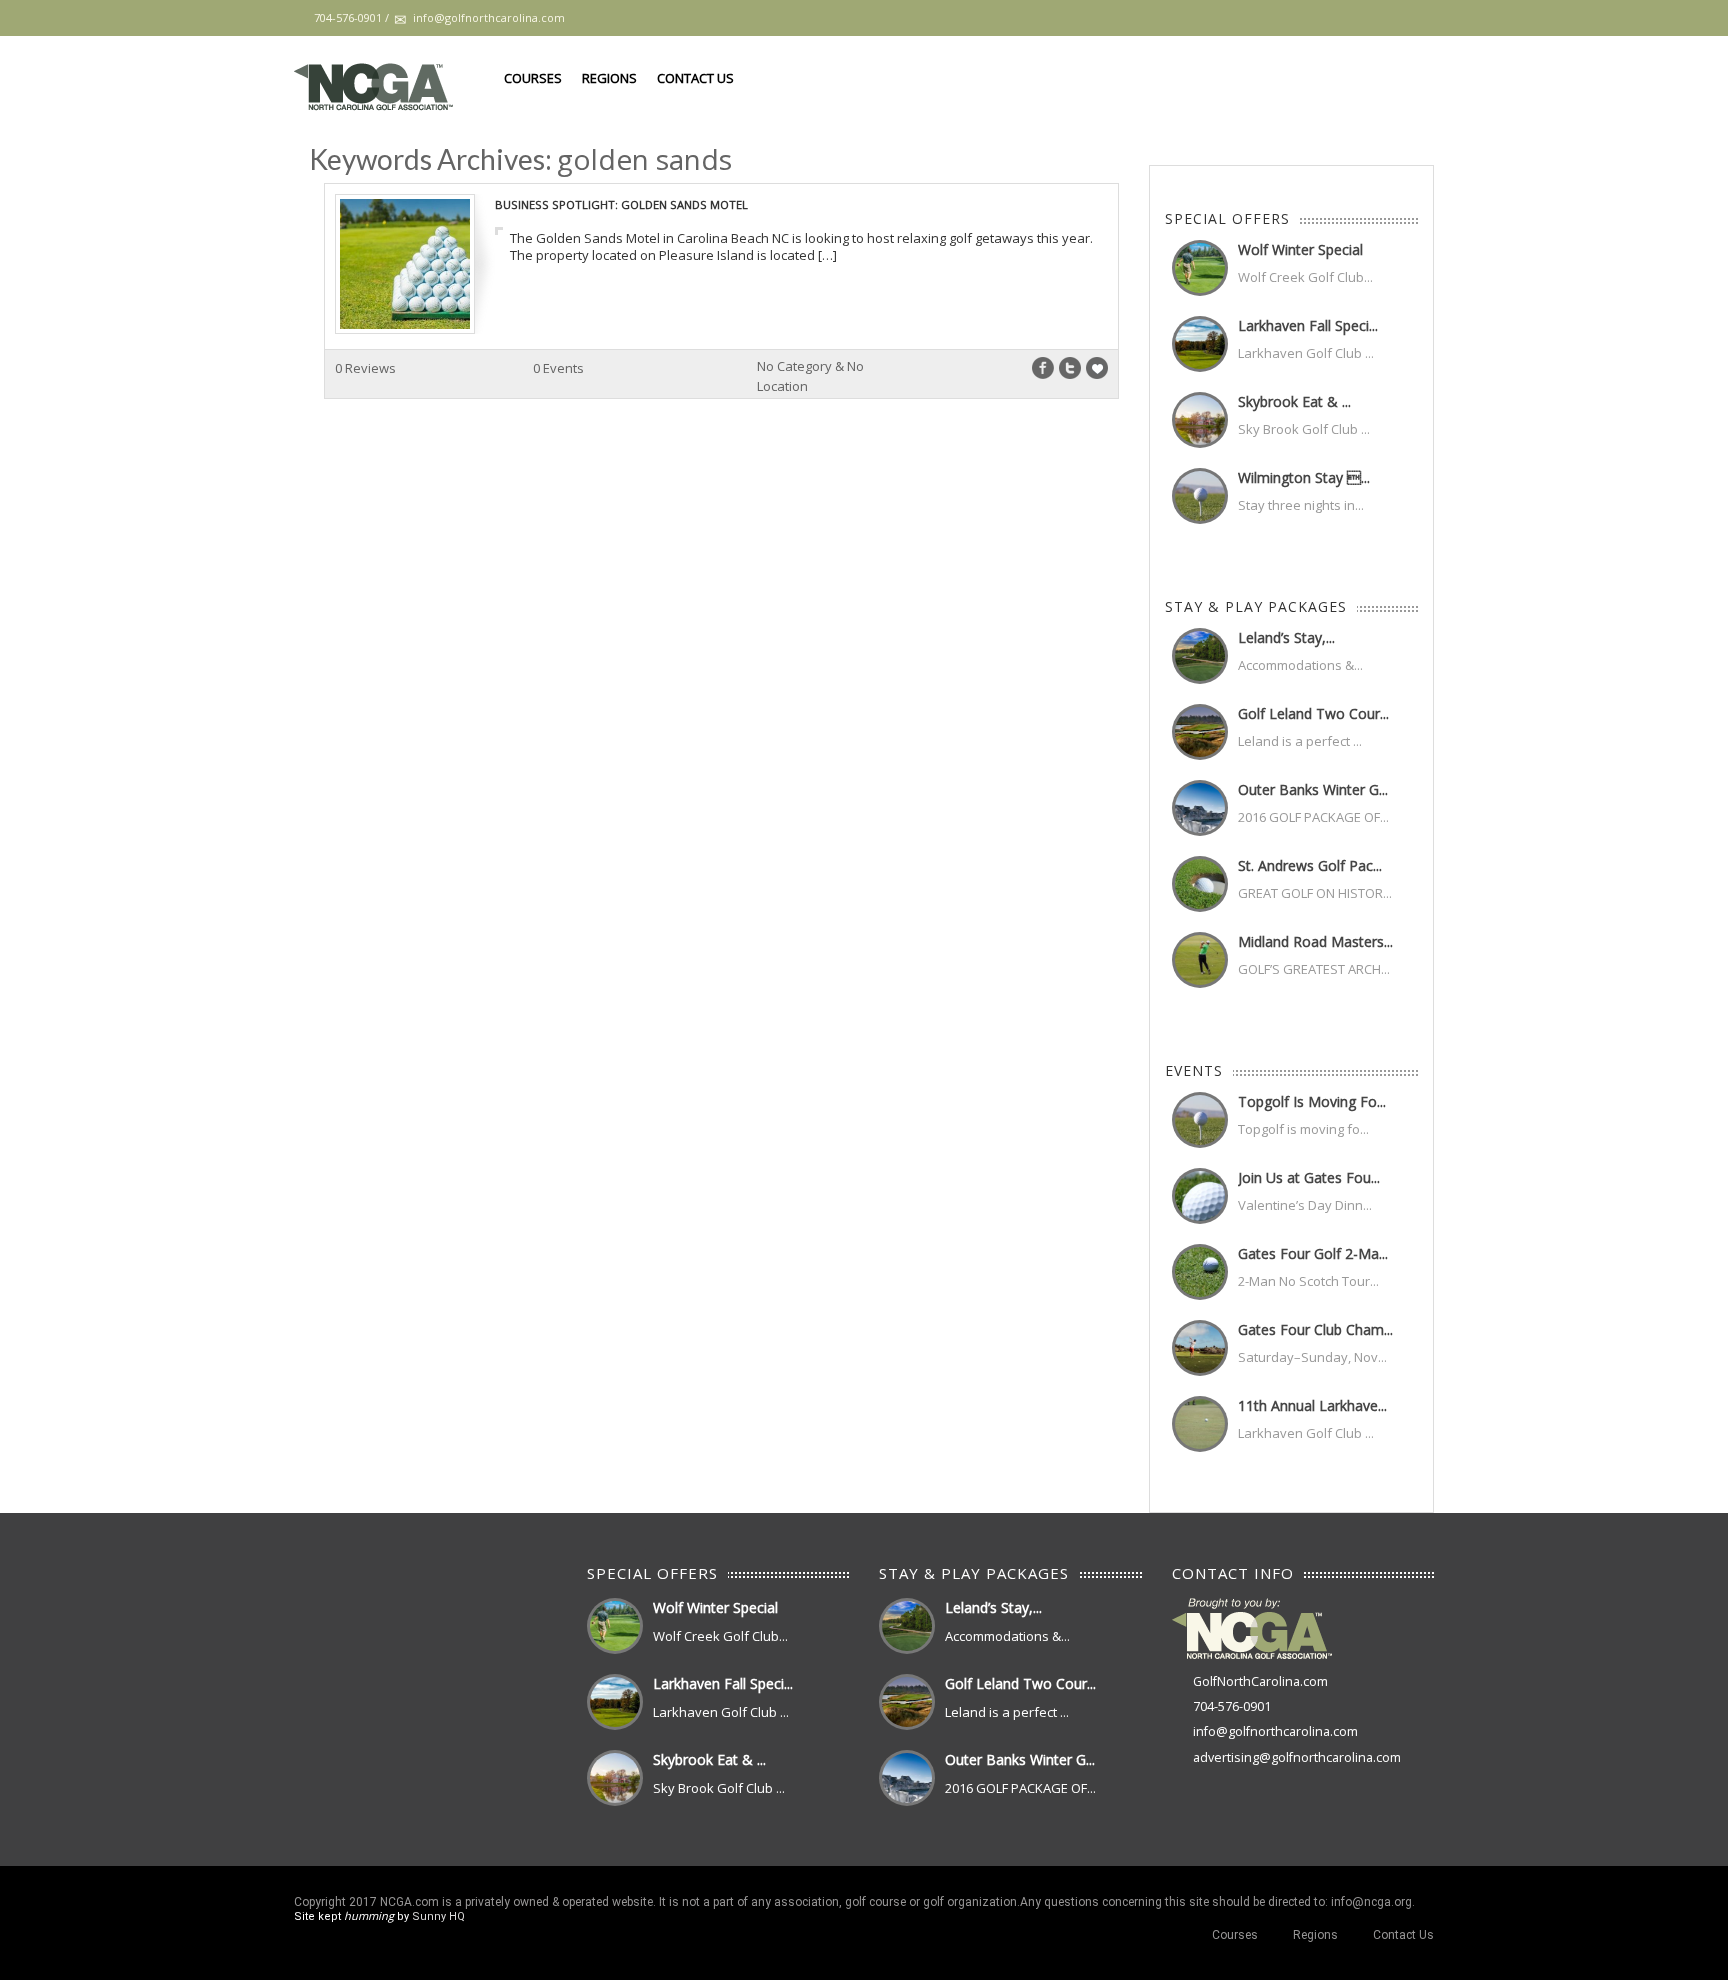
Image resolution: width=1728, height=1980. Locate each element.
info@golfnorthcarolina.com (1275, 1731)
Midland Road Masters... (1315, 941)
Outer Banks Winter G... (1313, 789)
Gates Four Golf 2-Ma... (1313, 1253)
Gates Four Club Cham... (1315, 1329)
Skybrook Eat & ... (1294, 401)
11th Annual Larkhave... (1312, 1405)
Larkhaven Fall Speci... (1308, 325)
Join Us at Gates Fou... (1309, 1177)
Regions (609, 78)
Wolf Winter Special (1300, 249)
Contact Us (695, 78)
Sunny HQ (438, 1916)
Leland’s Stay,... (1286, 637)
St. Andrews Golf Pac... (1310, 865)
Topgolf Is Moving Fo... (1312, 1101)
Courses (533, 78)
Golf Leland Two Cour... (1313, 713)
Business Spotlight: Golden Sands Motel (621, 204)
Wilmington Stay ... (1304, 477)
